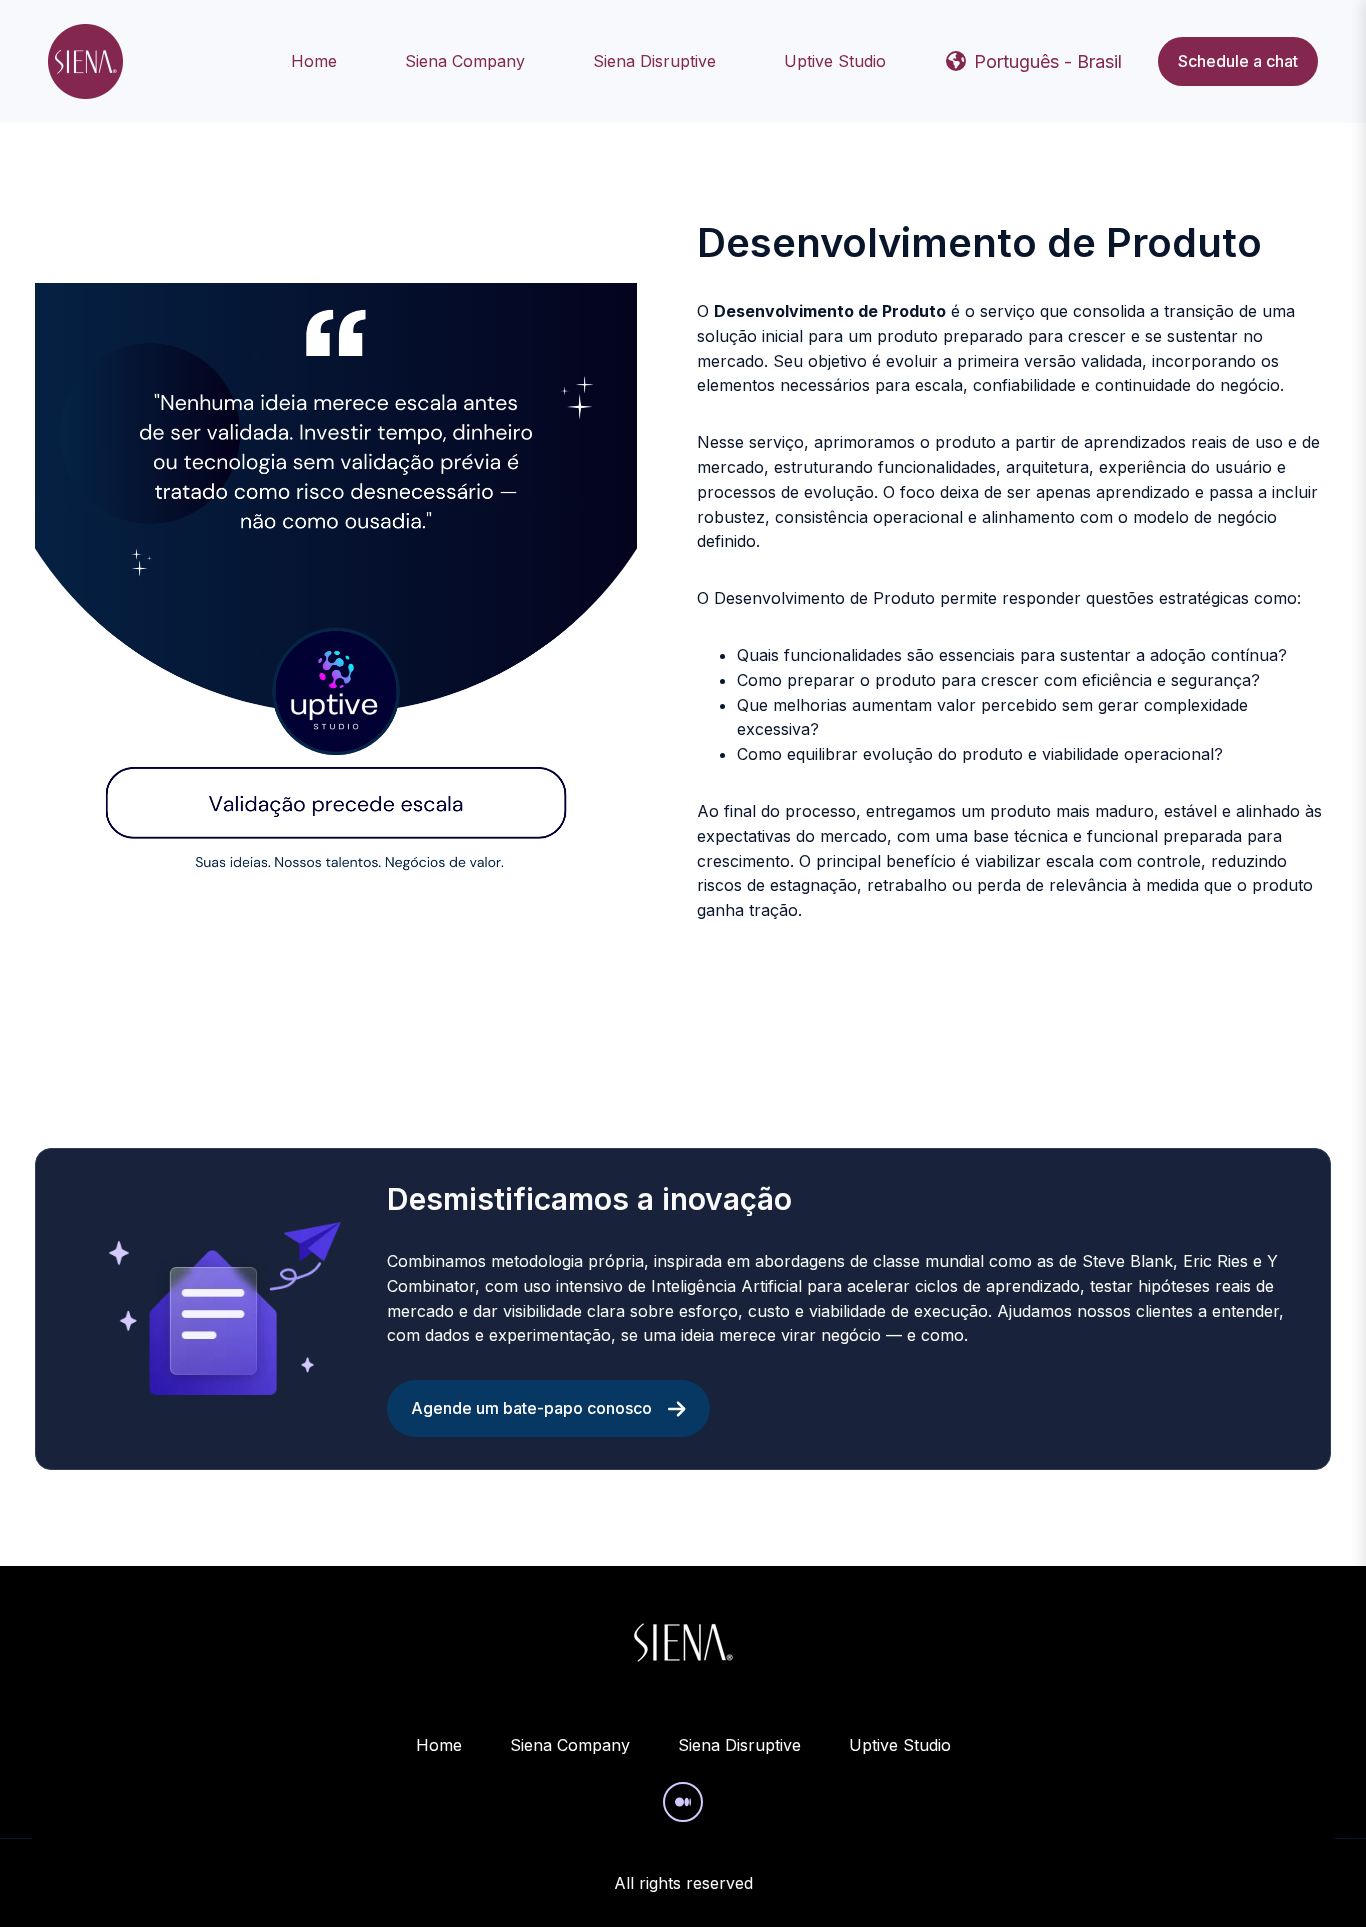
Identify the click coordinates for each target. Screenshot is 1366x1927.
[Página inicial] (85, 61)
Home (314, 61)
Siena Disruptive (654, 61)
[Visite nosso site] (683, 1802)
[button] (1034, 62)
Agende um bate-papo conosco (531, 1408)
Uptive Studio (835, 61)
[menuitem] (320, 61)
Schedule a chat (1238, 61)
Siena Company (465, 61)
